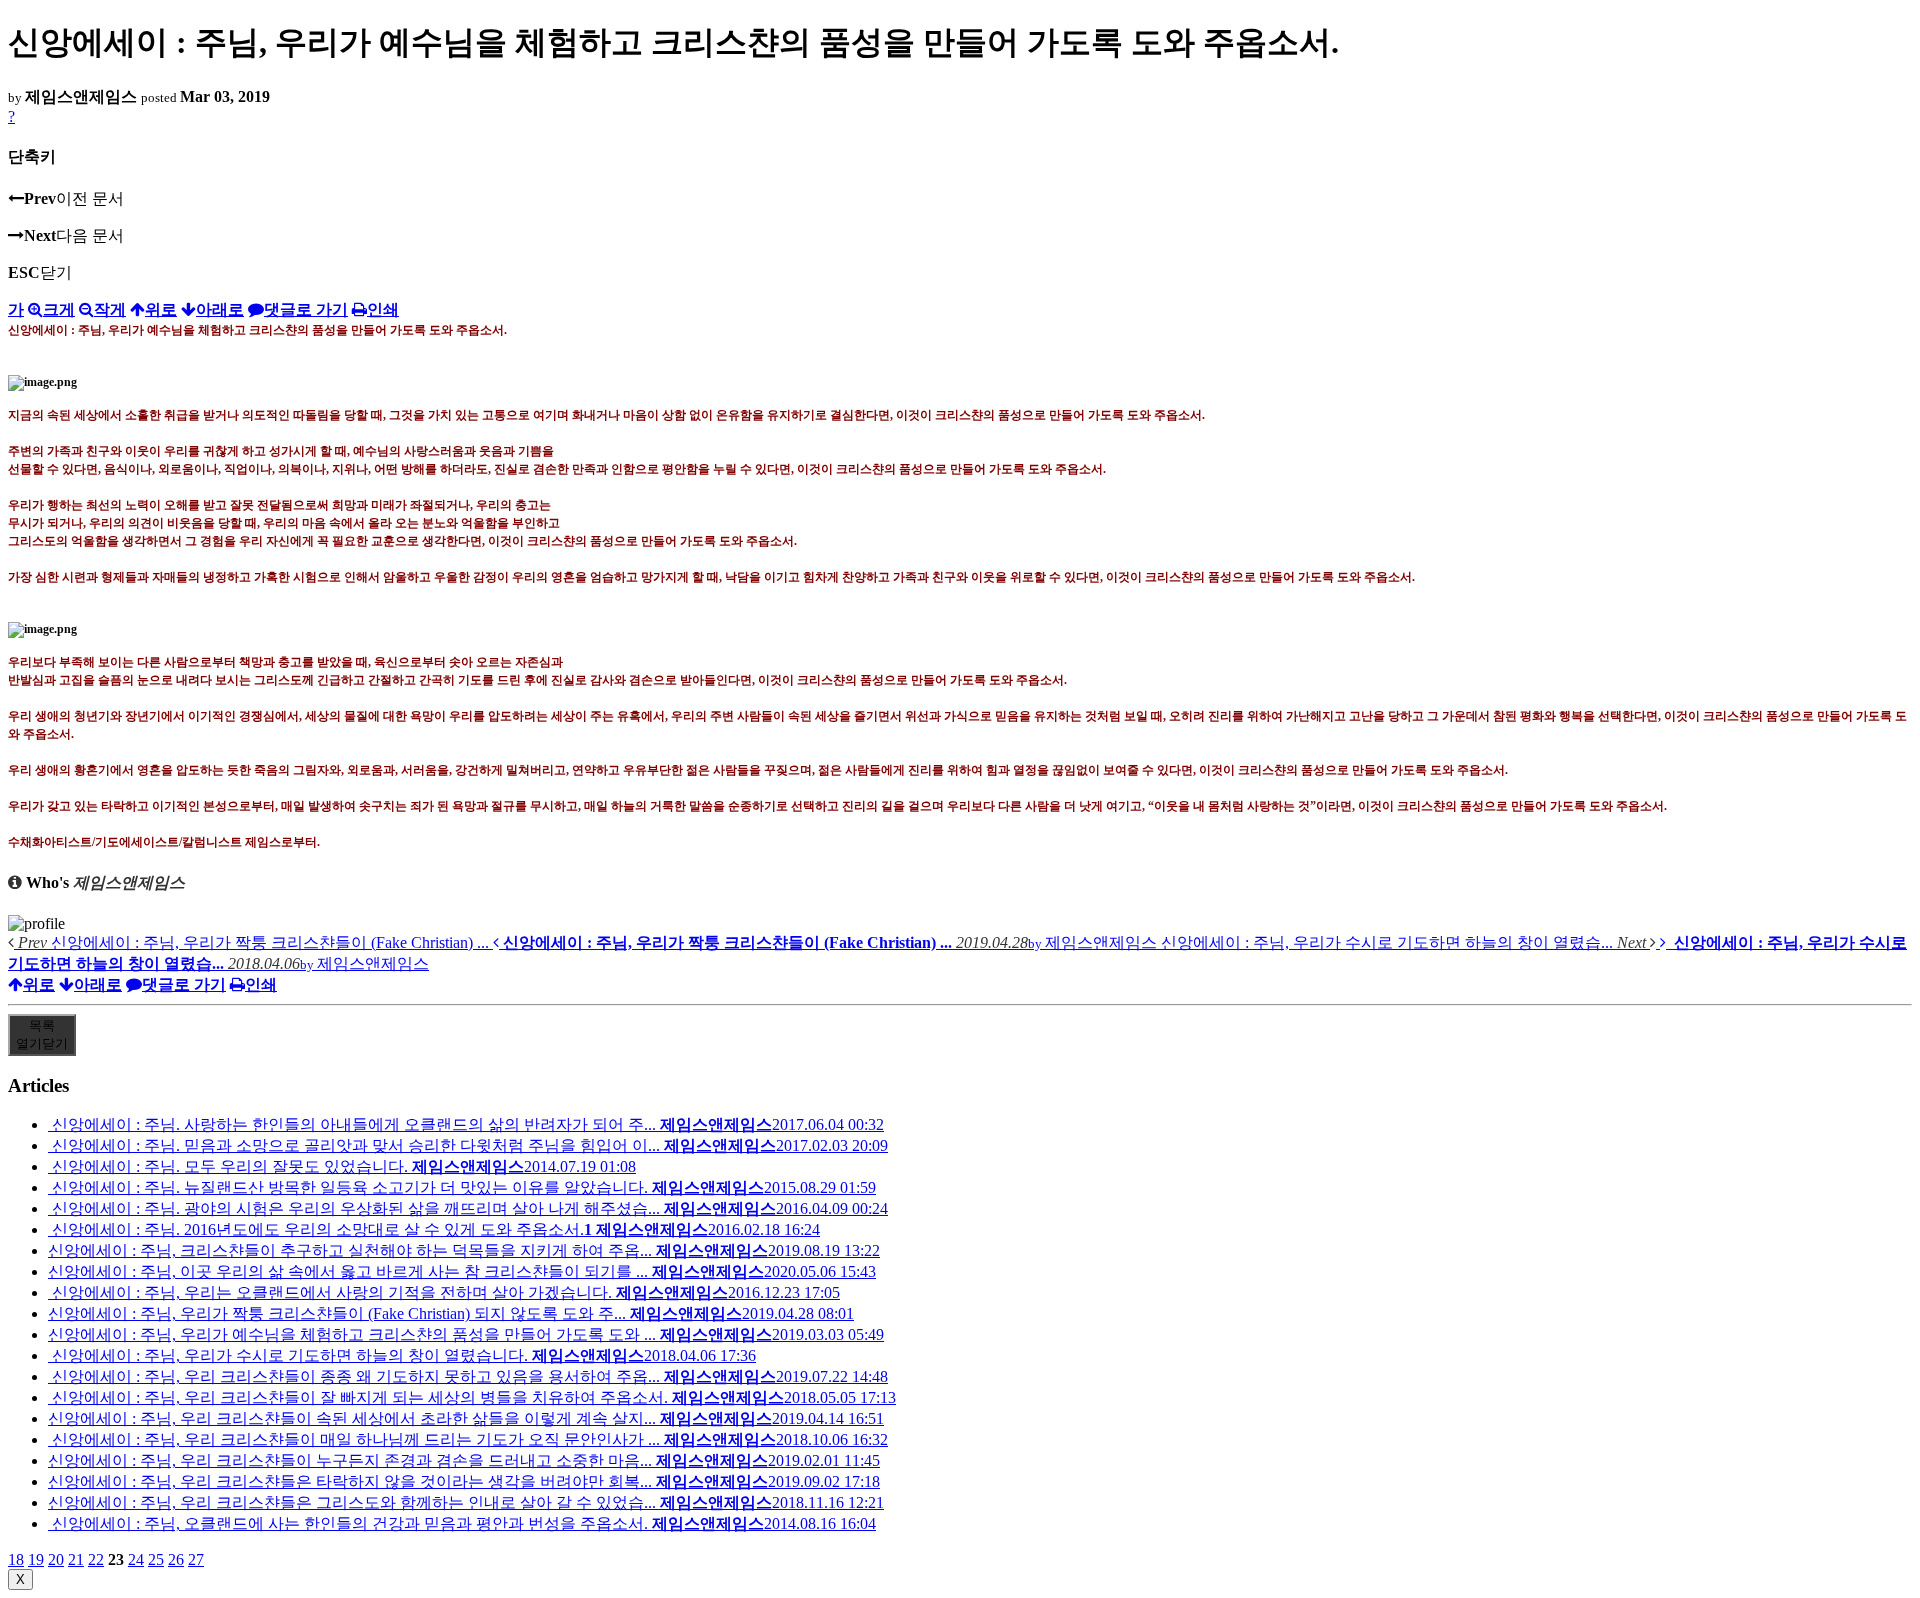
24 (136, 1559)
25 (156, 1559)
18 (16, 1559)
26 (176, 1559)
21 (76, 1559)
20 (56, 1559)
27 (196, 1559)
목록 (42, 1034)
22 (96, 1559)
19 (36, 1559)
